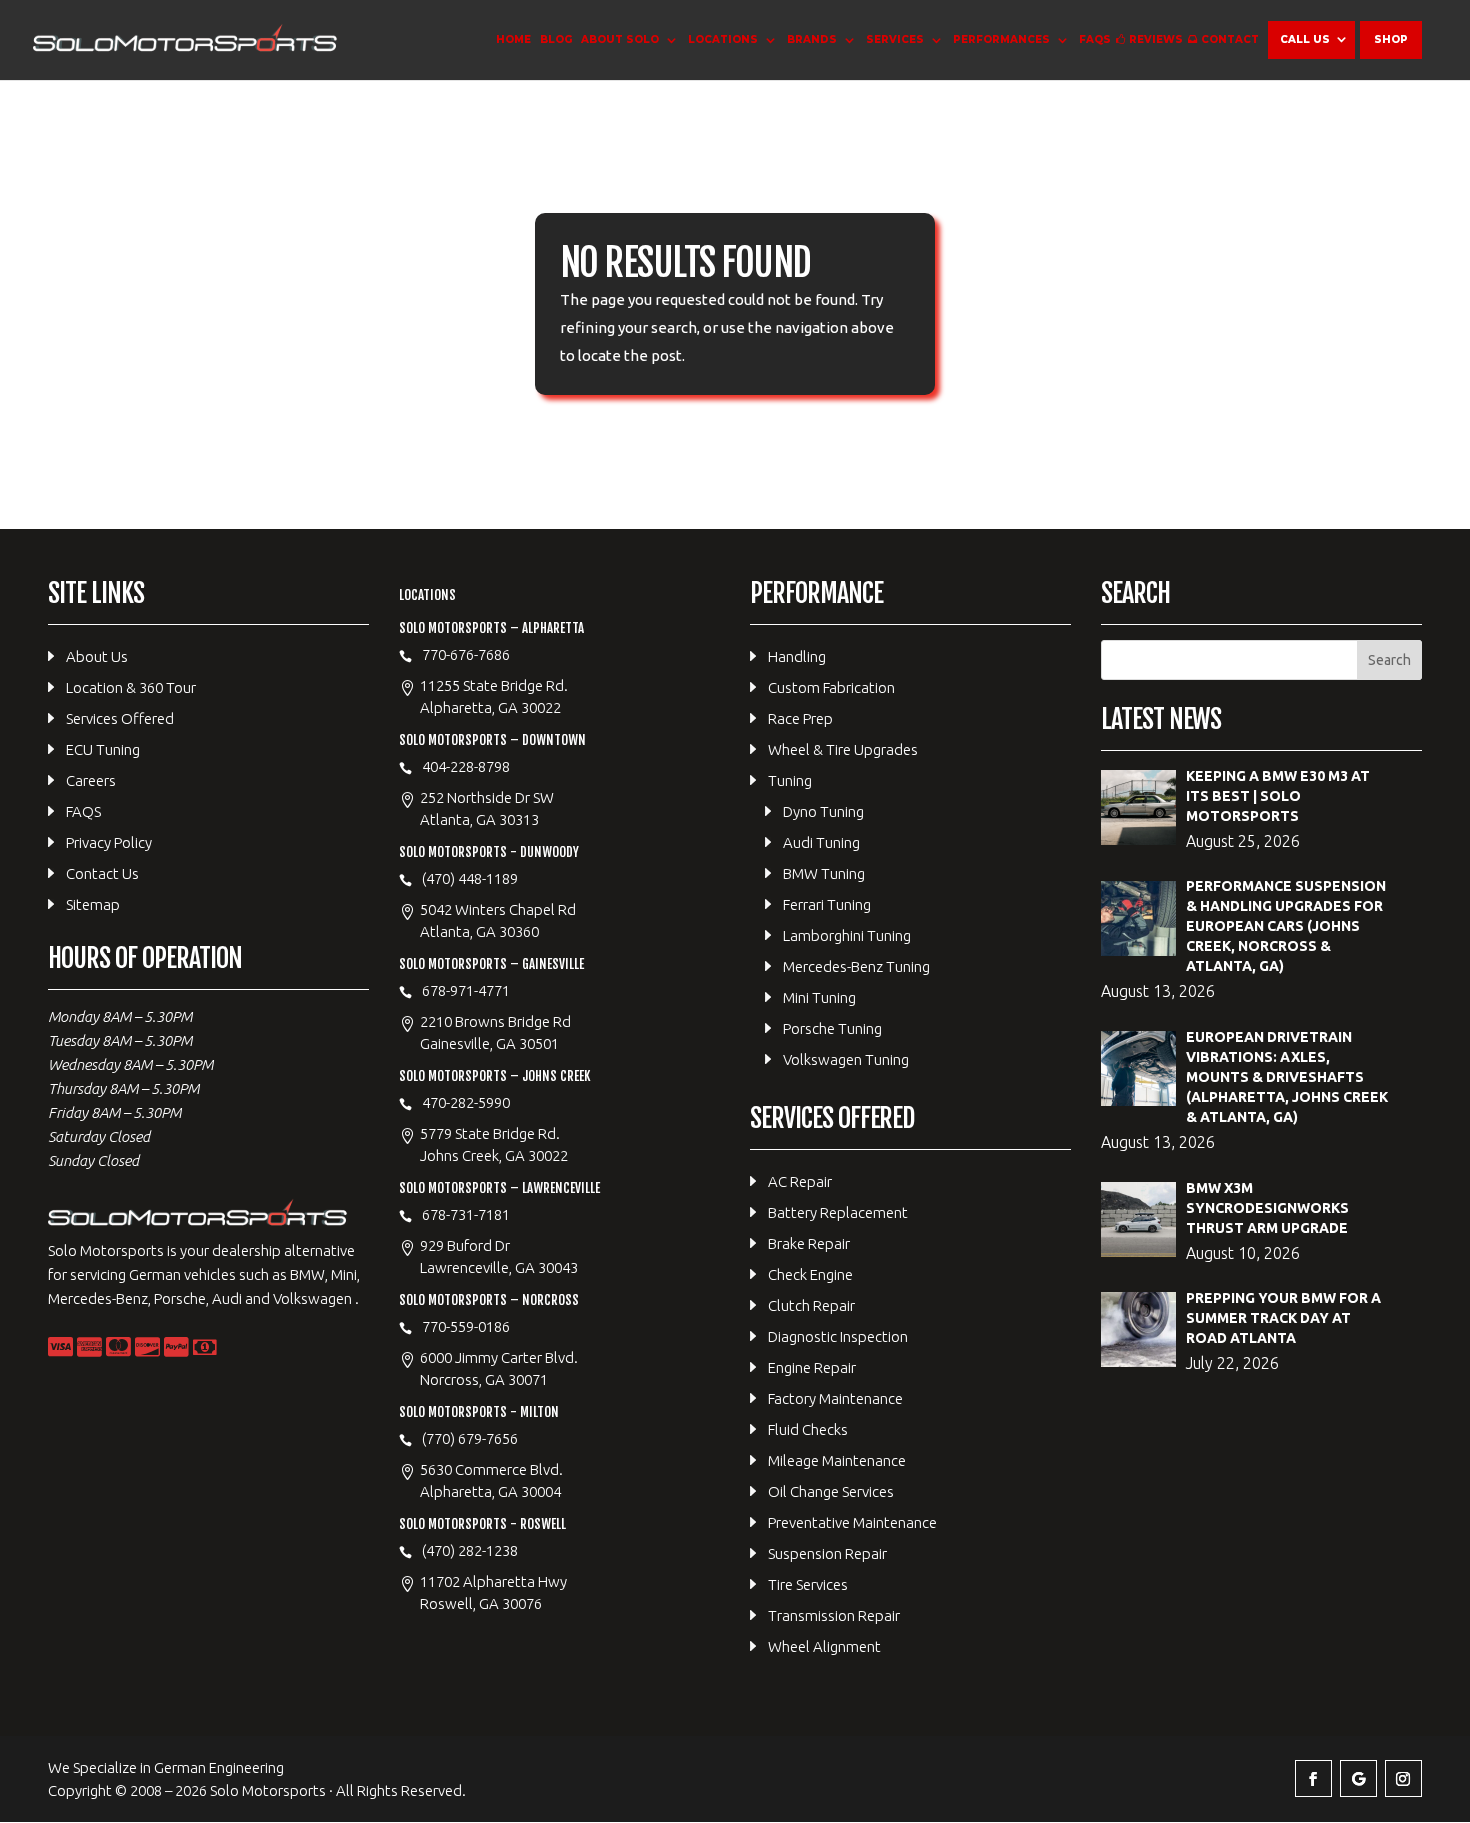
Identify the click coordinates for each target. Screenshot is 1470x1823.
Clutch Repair (811, 1305)
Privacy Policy (109, 842)
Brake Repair (809, 1243)
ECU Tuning (103, 749)
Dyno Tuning (823, 811)
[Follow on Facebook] (1313, 1778)
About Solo (620, 39)
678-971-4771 (466, 990)
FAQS (1095, 39)
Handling (797, 656)
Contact (1230, 39)
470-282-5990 (466, 1102)
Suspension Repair (827, 1553)
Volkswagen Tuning (846, 1059)
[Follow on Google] (1358, 1778)
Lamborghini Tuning (847, 935)
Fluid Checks (808, 1429)
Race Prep (800, 718)
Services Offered (120, 718)
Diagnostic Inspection (838, 1336)
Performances (1001, 39)
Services (895, 39)
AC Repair (800, 1181)
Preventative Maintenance (852, 1522)
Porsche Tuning (832, 1028)
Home (513, 39)
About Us (97, 656)
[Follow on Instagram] (1403, 1778)
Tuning (790, 780)
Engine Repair (812, 1367)
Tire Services (808, 1584)
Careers (91, 780)
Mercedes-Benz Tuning (856, 966)
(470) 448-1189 (470, 878)
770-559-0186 (466, 1326)
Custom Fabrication (831, 687)
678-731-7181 (466, 1214)
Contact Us (102, 873)
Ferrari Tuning (827, 904)
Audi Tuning (821, 842)
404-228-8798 (466, 766)
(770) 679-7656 (470, 1438)
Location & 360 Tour (131, 687)
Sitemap (93, 904)
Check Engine (810, 1274)
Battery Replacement (838, 1212)
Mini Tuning (819, 997)
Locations (723, 39)
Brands (812, 39)
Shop (1391, 39)
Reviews (1156, 39)
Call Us (1305, 39)
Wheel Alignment (824, 1646)
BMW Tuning (824, 873)
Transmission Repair (834, 1615)
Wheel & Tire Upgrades (843, 749)
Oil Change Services (831, 1491)
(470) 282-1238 (470, 1550)
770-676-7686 (466, 654)
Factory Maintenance (835, 1398)
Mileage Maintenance (837, 1460)
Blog (556, 39)
